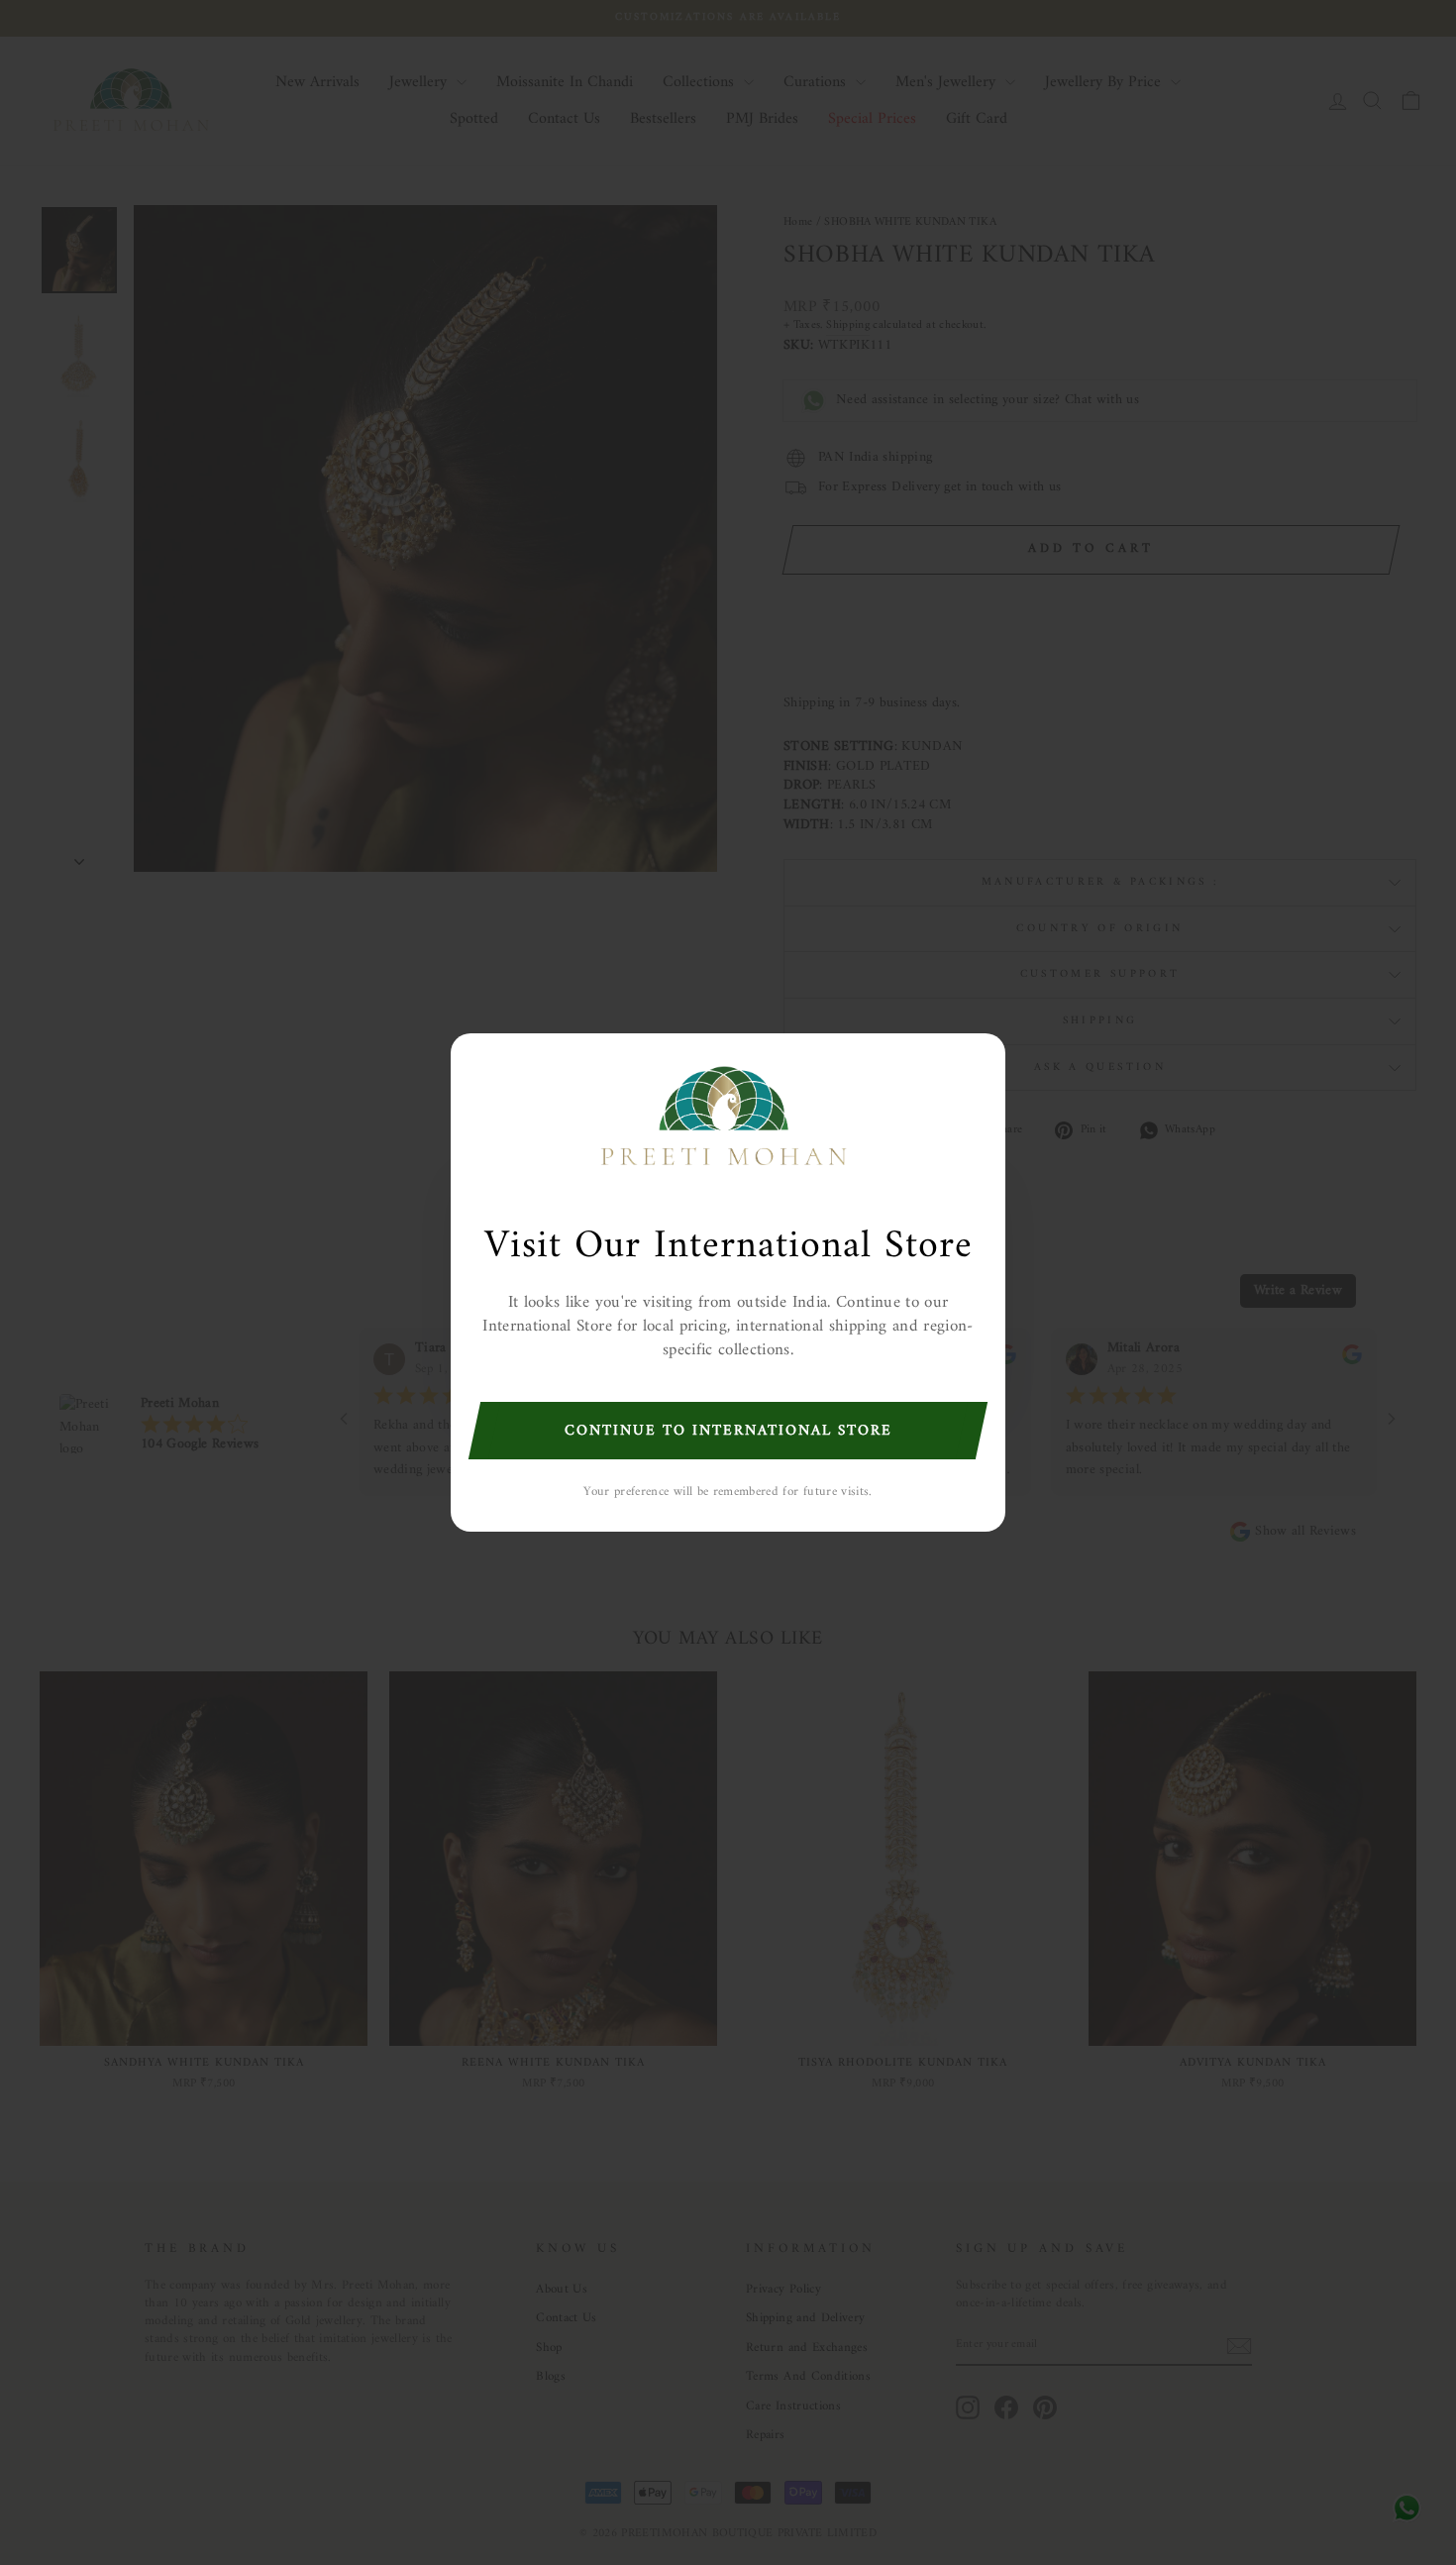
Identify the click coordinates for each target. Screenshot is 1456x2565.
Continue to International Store (728, 1431)
